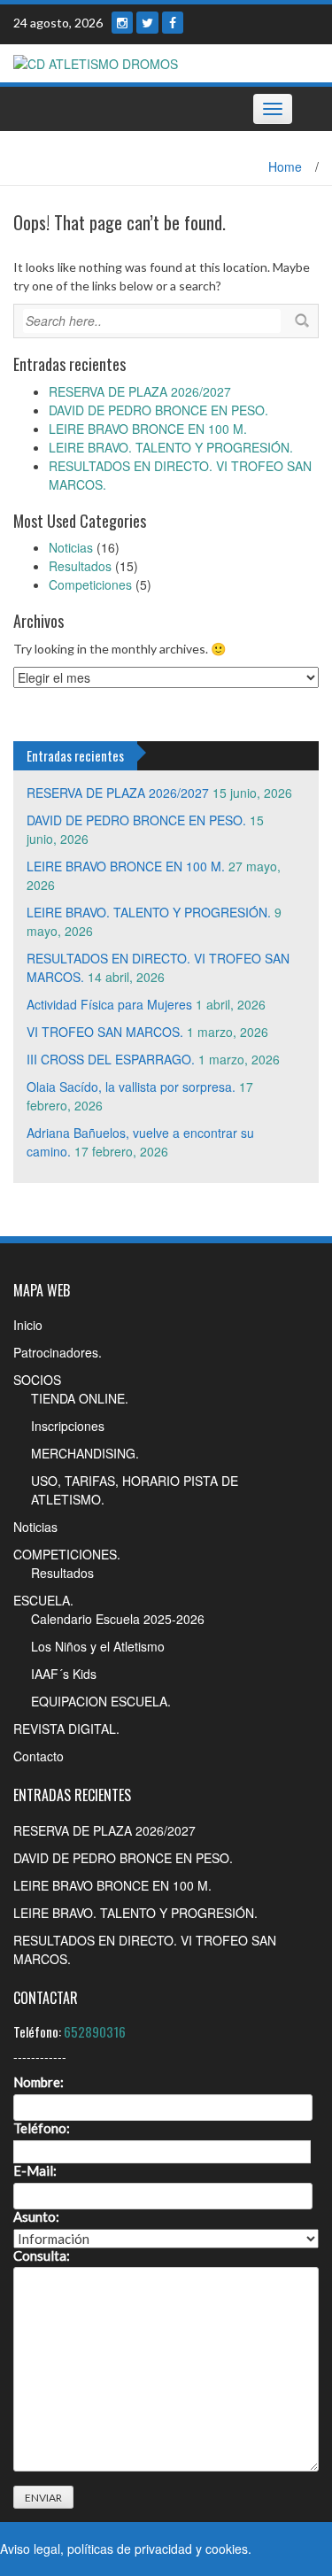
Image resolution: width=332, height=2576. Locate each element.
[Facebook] (173, 23)
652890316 (95, 2031)
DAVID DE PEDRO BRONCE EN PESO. (158, 410)
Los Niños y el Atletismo (98, 1646)
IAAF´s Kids (64, 1674)
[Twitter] (147, 23)
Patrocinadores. (58, 1352)
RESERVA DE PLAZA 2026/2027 (140, 391)
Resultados (80, 566)
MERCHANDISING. (85, 1453)
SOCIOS (37, 1380)
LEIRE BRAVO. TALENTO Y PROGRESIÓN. (171, 447)
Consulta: (42, 2256)
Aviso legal (30, 2549)
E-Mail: (35, 2171)
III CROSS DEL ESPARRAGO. (111, 1059)
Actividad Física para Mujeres (109, 1004)
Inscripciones (68, 1426)
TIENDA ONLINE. (80, 1398)
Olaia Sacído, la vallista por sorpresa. (131, 1087)
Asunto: (36, 2217)
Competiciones (90, 584)
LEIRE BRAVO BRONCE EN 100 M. (148, 429)
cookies (227, 2549)
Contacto (39, 1756)
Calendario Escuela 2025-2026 (118, 1619)
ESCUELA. (43, 1600)
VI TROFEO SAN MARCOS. (105, 1032)
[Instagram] (122, 23)
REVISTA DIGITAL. (66, 1729)
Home (285, 166)
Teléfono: (42, 2128)
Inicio (28, 1325)
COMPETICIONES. (67, 1554)
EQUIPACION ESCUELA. (101, 1701)
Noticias (71, 547)
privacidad (163, 2549)
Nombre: (39, 2082)
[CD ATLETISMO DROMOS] (96, 62)
